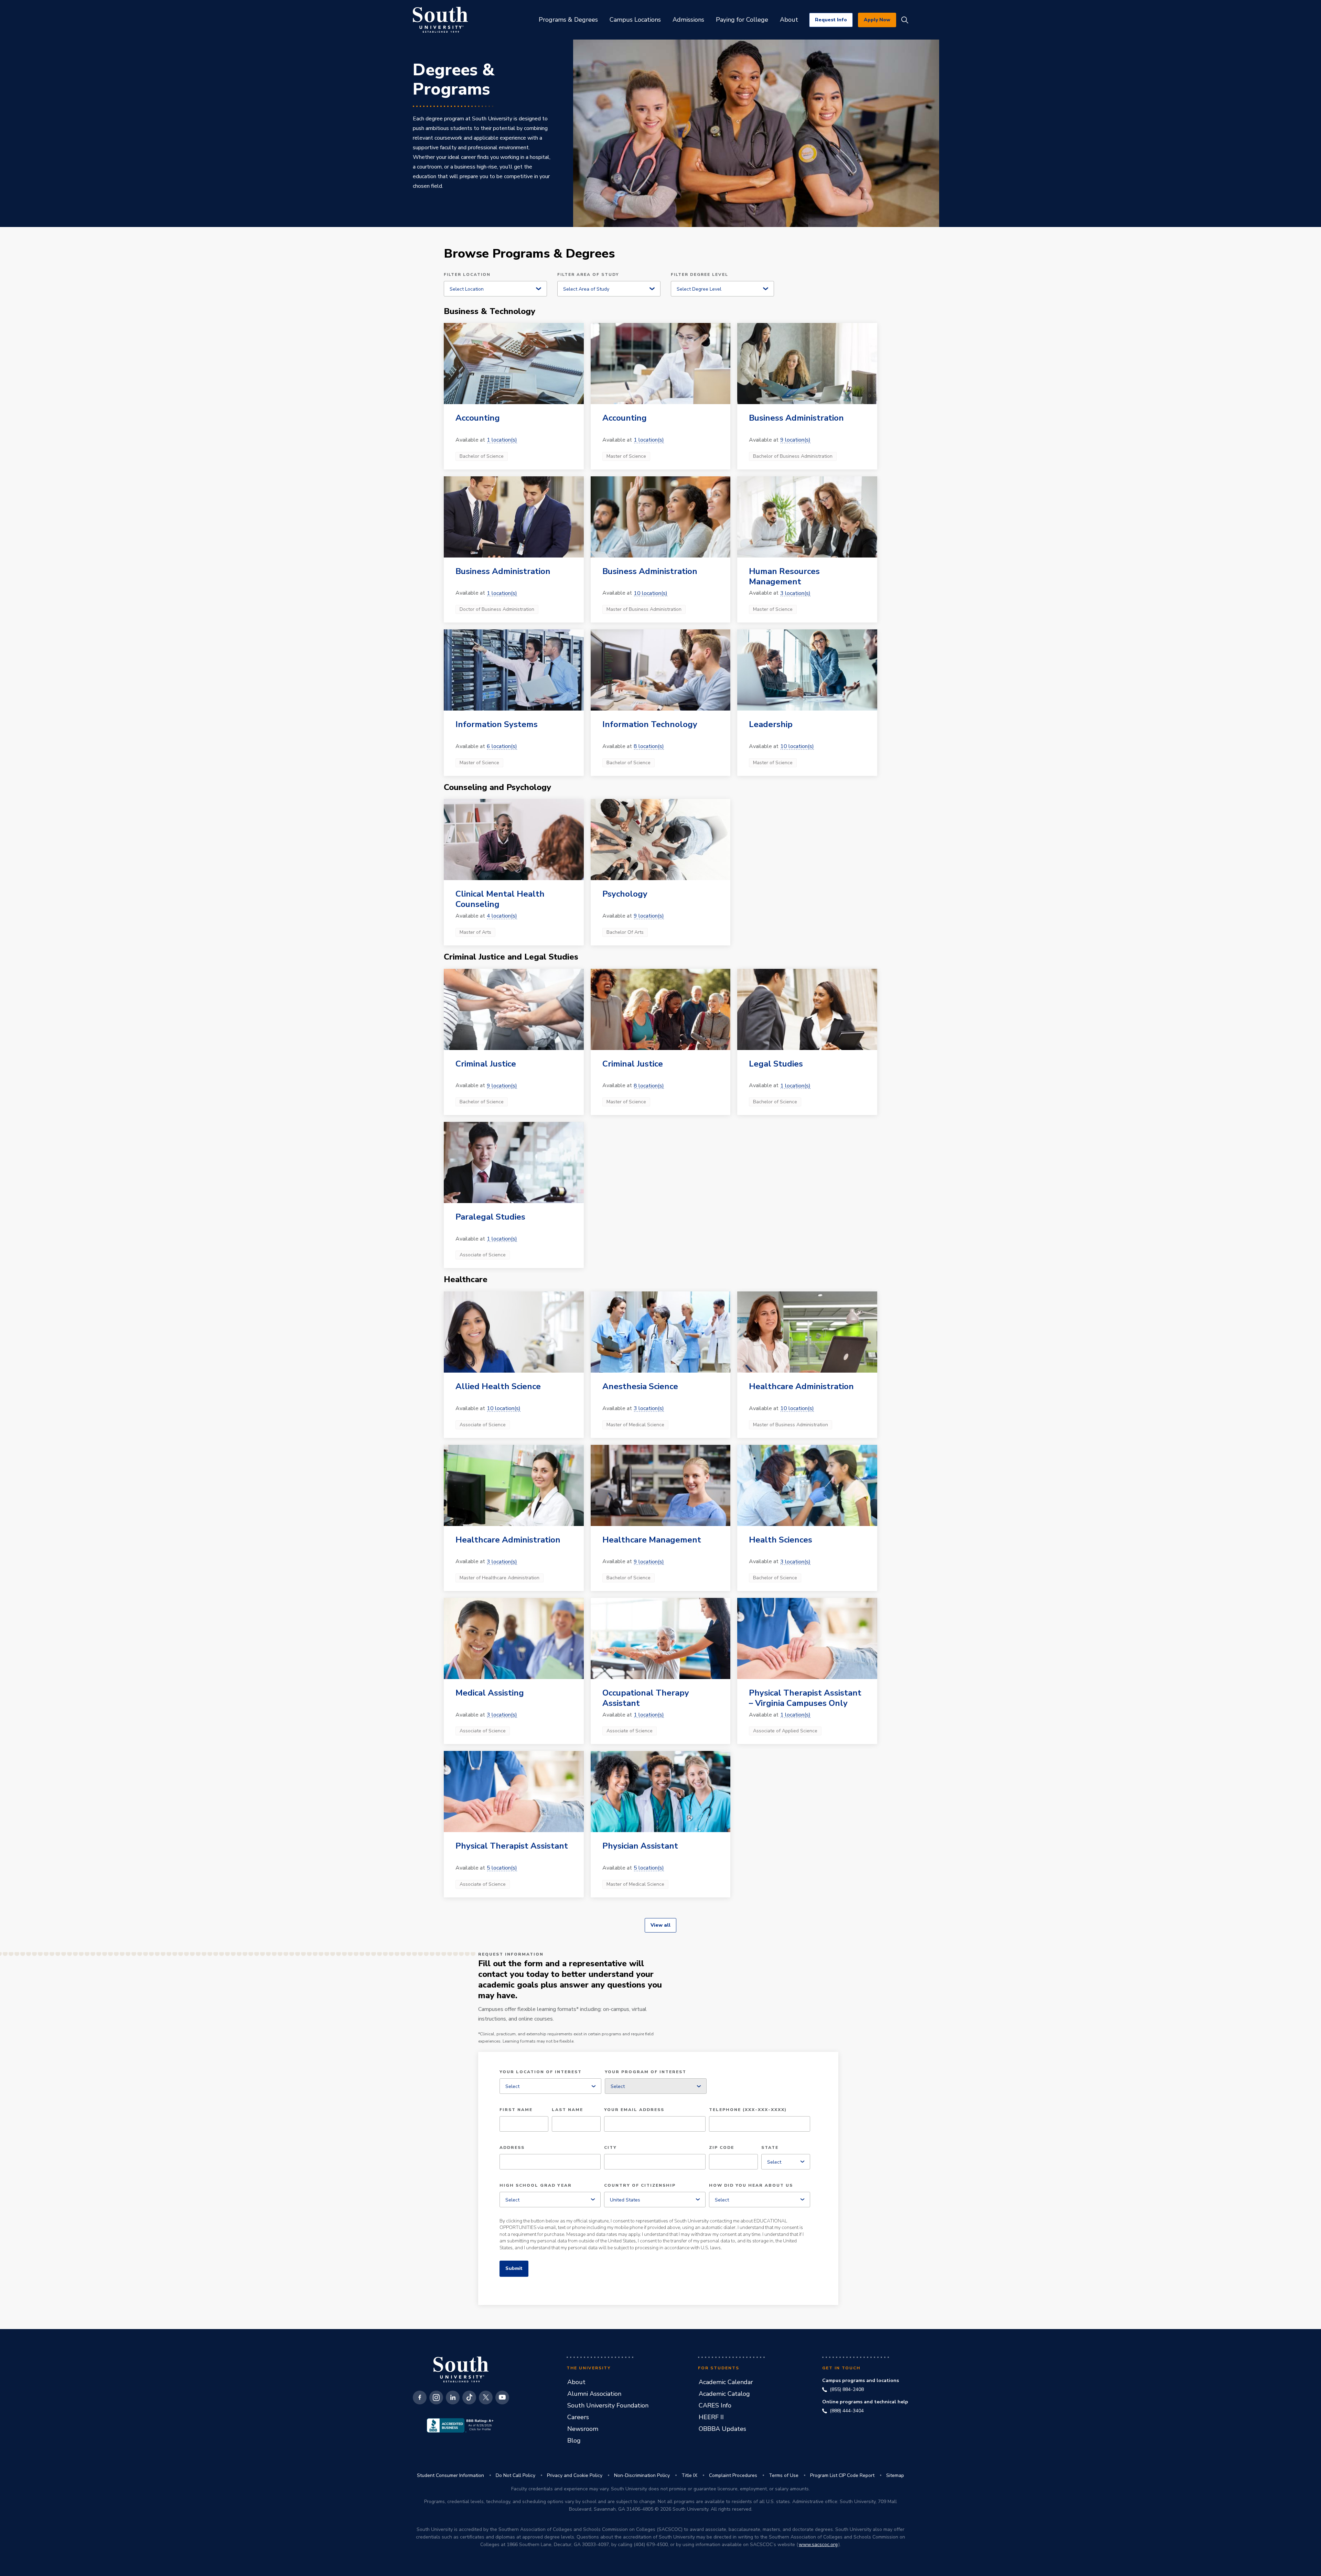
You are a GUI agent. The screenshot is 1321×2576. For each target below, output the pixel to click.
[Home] (440, 20)
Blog (574, 2440)
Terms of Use (784, 2475)
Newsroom (583, 2429)
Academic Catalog (724, 2394)
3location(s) (795, 593)
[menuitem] (568, 20)
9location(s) (795, 440)
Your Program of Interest (646, 2072)
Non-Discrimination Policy (642, 2475)
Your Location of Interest (541, 2072)
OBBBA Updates (722, 2429)
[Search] (905, 20)
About (576, 2382)
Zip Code (722, 2148)
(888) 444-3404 (847, 2411)
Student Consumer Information (450, 2475)
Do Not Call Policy (515, 2475)
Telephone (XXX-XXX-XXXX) (748, 2110)
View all (660, 1925)
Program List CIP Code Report (842, 2475)
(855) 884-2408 (847, 2390)
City (610, 2148)
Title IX (689, 2475)
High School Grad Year (536, 2186)
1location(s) (502, 440)
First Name (516, 2110)
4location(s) (502, 916)
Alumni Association (594, 2394)
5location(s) (502, 1868)
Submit (514, 2268)
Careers (578, 2417)
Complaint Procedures (733, 2475)
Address (512, 2148)
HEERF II (711, 2417)
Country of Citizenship (640, 2186)
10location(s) (651, 593)
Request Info (831, 20)
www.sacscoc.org (818, 2545)
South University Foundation (608, 2405)
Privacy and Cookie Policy (575, 2475)
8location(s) (649, 746)
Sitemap (895, 2475)
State (770, 2148)
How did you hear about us (751, 2186)
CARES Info (715, 2405)
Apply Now (877, 20)
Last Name (567, 2110)
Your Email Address (634, 2110)
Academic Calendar (726, 2382)
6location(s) (502, 746)
